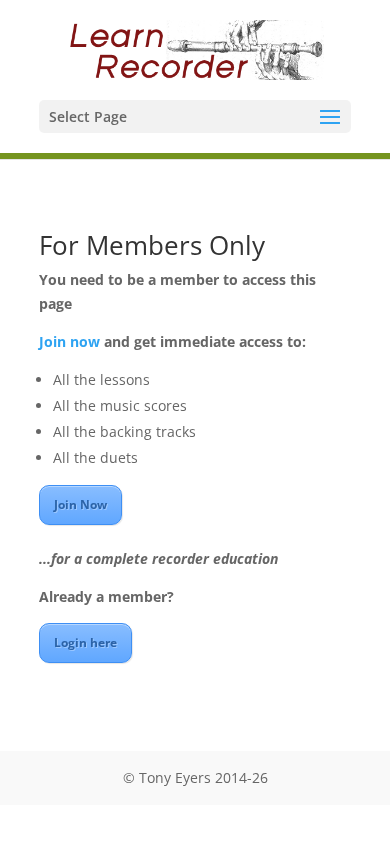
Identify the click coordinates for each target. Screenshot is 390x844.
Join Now (80, 504)
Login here (85, 642)
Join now (69, 341)
